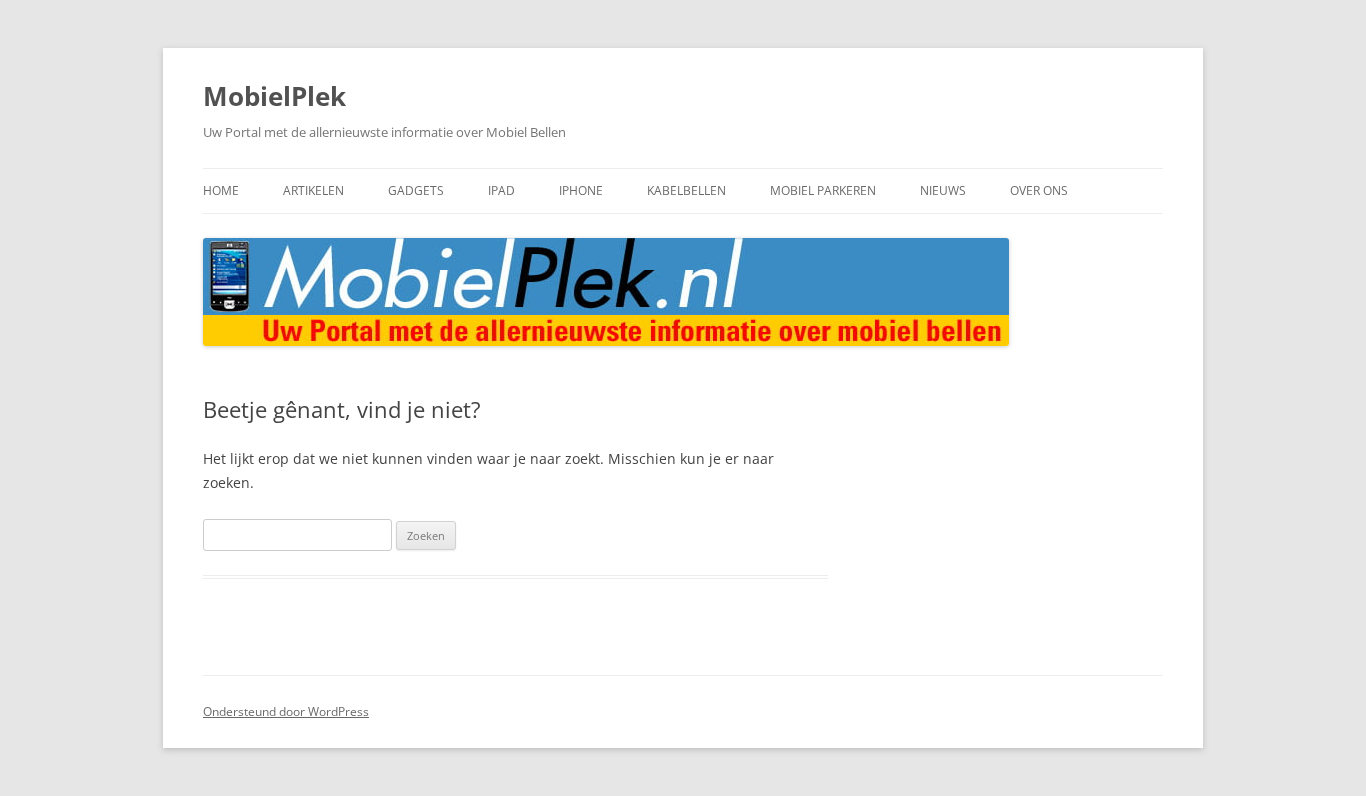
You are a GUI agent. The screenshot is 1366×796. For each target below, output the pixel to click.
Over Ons (1039, 190)
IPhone (581, 190)
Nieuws (943, 190)
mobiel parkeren (823, 190)
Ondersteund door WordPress (286, 711)
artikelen (313, 190)
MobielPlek (274, 96)
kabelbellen (686, 190)
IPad (501, 190)
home (221, 190)
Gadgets (416, 190)
